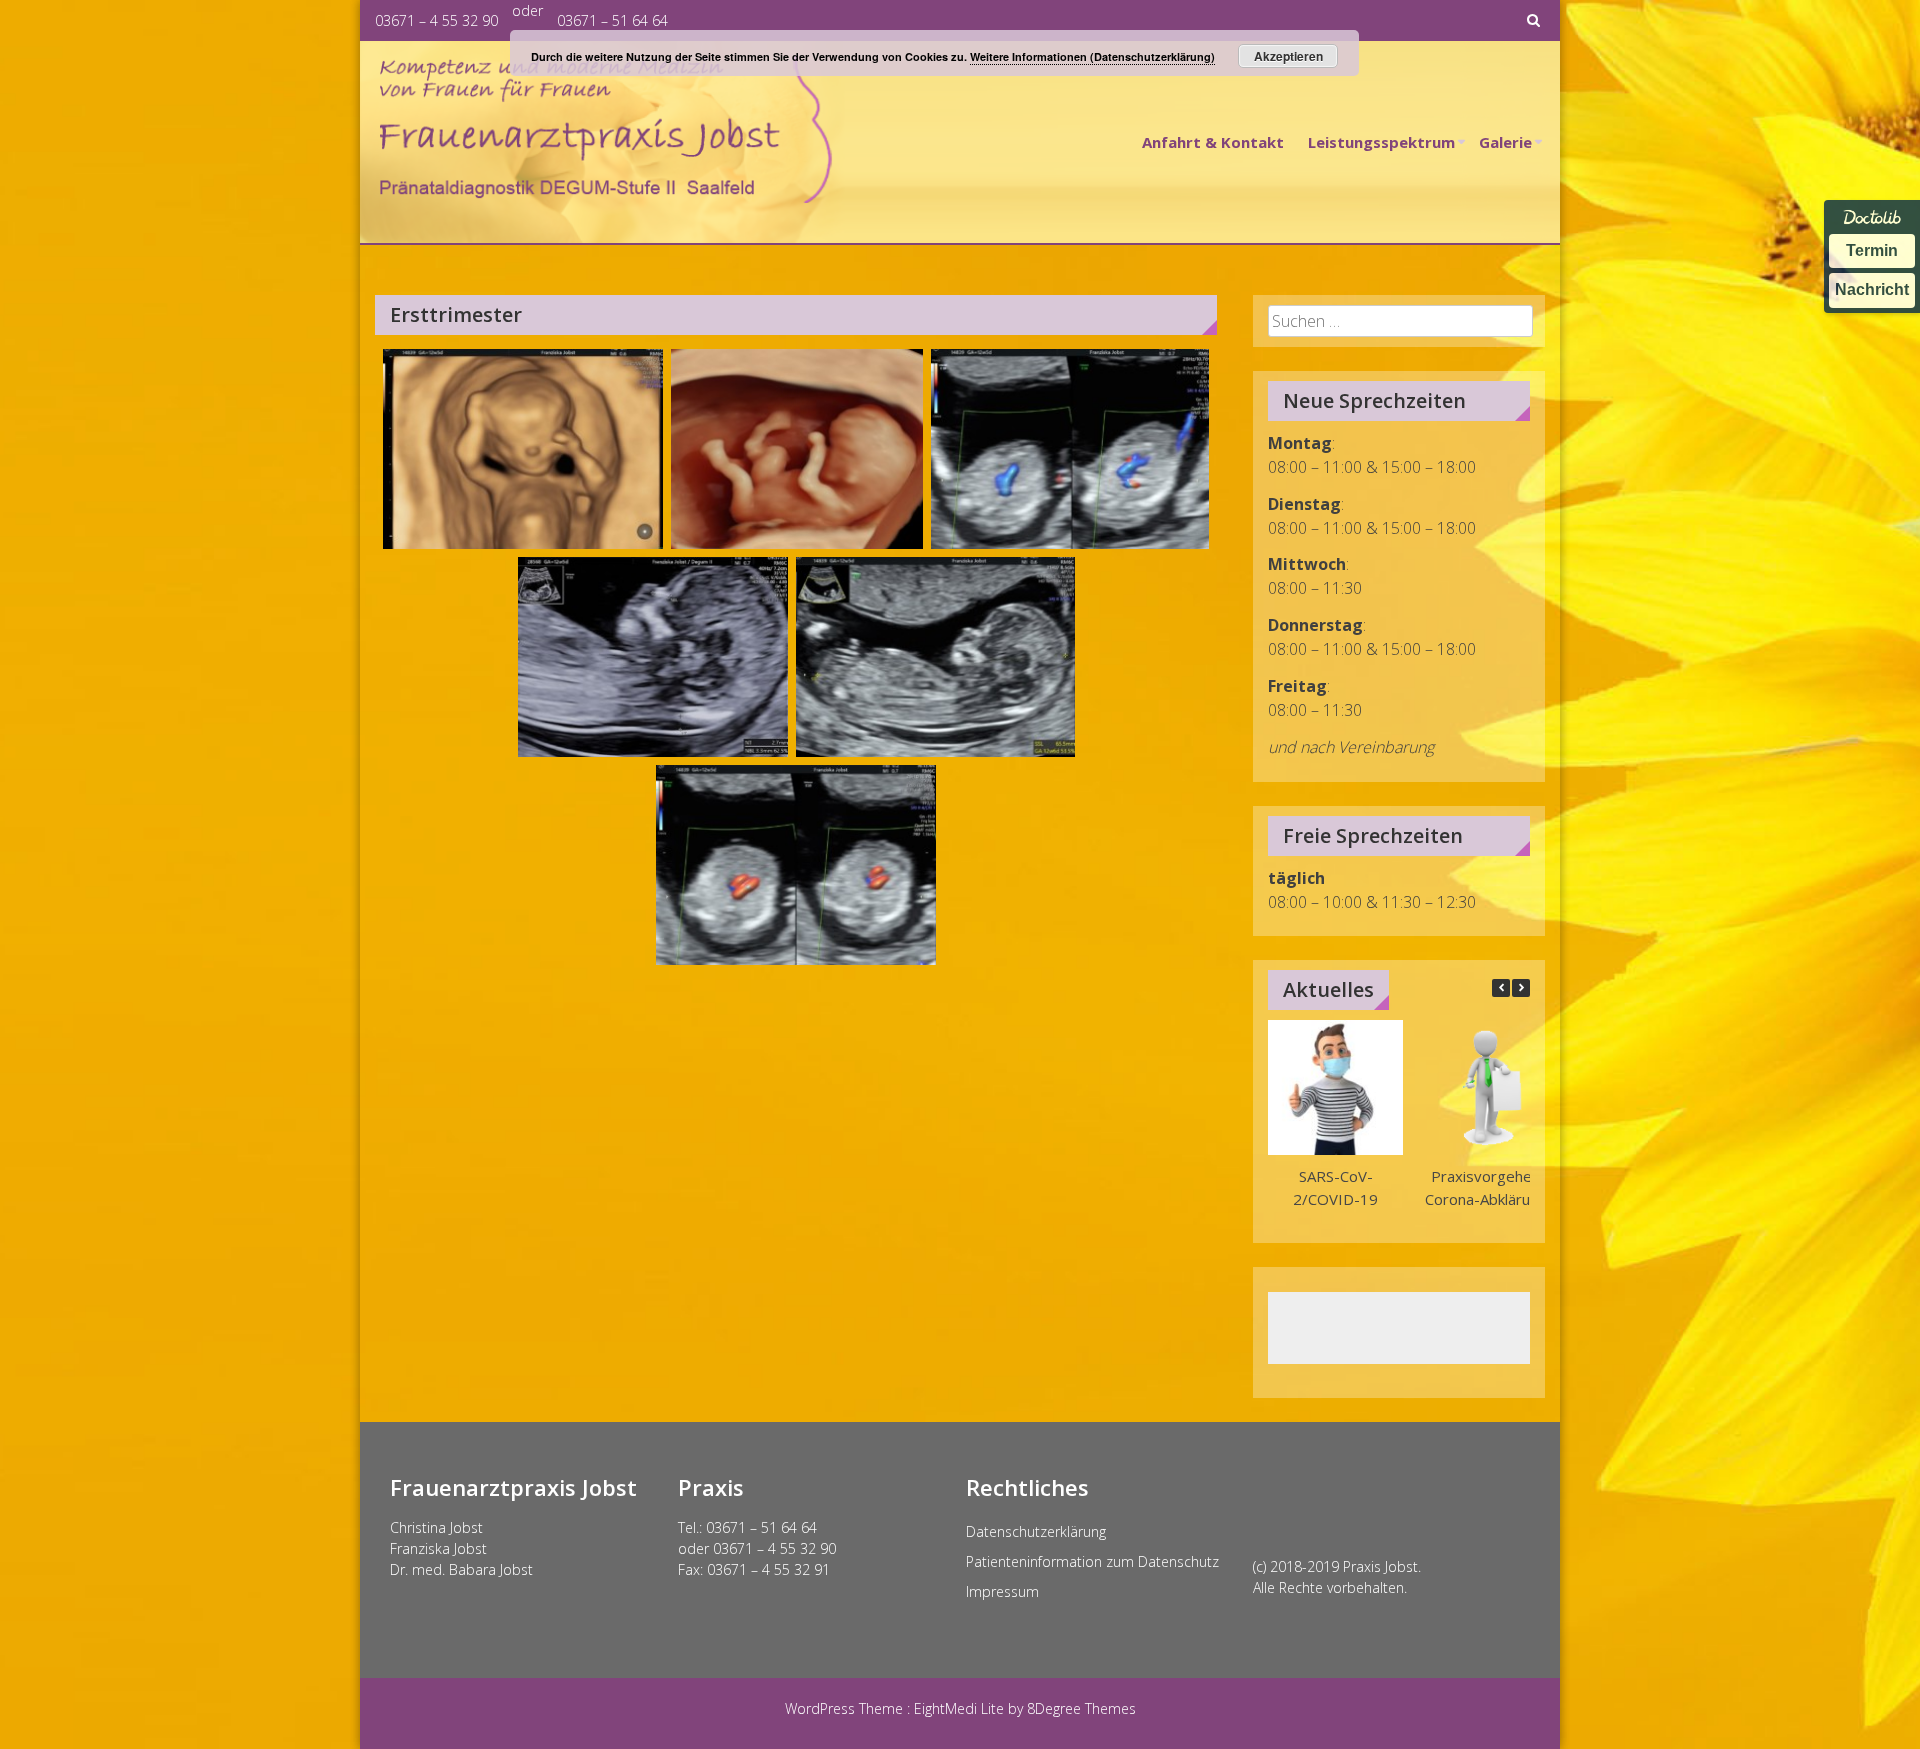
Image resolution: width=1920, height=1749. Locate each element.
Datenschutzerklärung (1036, 1531)
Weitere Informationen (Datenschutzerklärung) (1092, 56)
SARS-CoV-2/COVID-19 (1335, 1187)
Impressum (1002, 1591)
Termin (1872, 250)
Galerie (1505, 142)
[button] (1521, 988)
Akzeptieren (1288, 56)
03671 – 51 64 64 (612, 20)
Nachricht (1872, 289)
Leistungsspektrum (1381, 142)
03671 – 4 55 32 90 (436, 20)
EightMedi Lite (961, 1708)
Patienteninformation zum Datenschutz (1092, 1561)
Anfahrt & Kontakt (1213, 142)
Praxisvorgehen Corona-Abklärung (1485, 1187)
